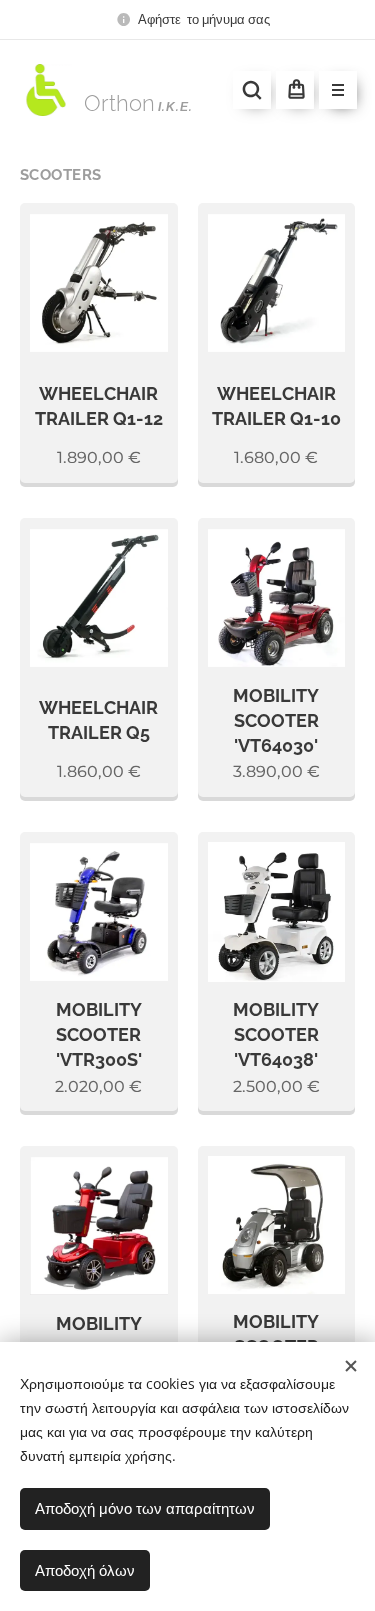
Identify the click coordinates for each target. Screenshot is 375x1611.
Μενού (338, 90)
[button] (252, 90)
